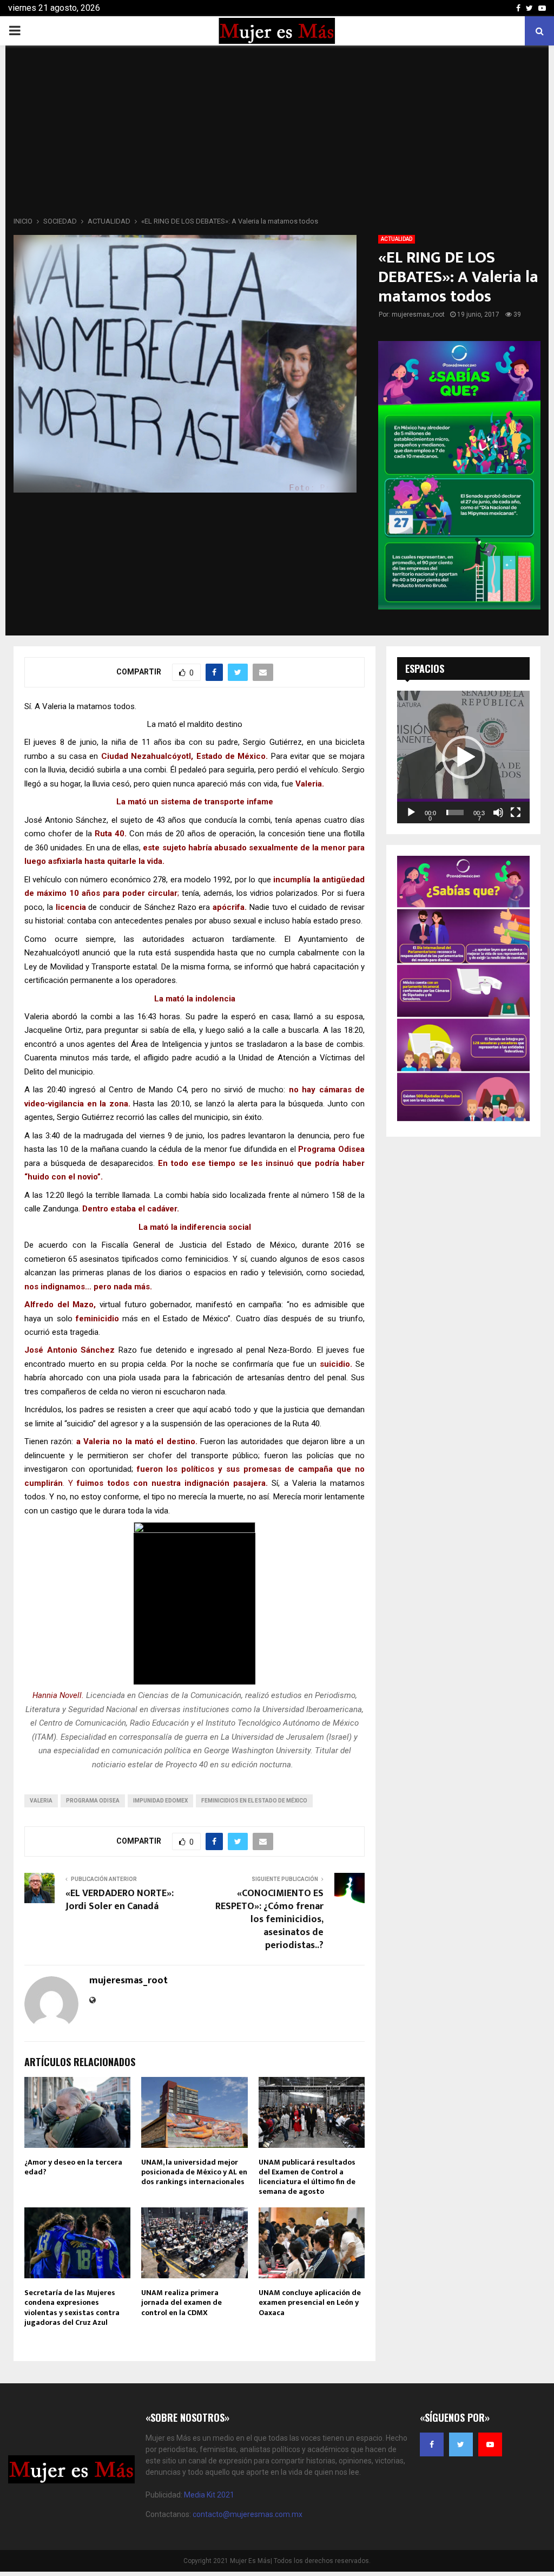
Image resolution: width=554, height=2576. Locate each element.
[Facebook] (432, 2444)
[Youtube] (490, 2444)
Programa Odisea (93, 1801)
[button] (464, 757)
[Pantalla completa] (516, 812)
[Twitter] (461, 2444)
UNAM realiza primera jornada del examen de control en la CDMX (182, 2302)
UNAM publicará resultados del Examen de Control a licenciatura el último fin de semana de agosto (307, 2177)
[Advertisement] (277, 134)
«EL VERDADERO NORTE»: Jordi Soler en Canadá (120, 1900)
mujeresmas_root (418, 314)
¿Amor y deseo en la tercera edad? (73, 2167)
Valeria (41, 1801)
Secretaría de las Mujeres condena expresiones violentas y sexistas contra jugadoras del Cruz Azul (72, 2308)
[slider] (455, 812)
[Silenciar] (498, 812)
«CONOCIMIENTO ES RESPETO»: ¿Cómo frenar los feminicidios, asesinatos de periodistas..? (269, 1919)
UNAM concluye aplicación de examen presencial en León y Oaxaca (310, 2302)
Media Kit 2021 (209, 2495)
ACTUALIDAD (397, 239)
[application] (463, 757)
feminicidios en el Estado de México (254, 1801)
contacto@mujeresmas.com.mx (248, 2514)
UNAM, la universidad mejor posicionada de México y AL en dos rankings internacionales (194, 2172)
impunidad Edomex (160, 1801)
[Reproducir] (411, 812)
